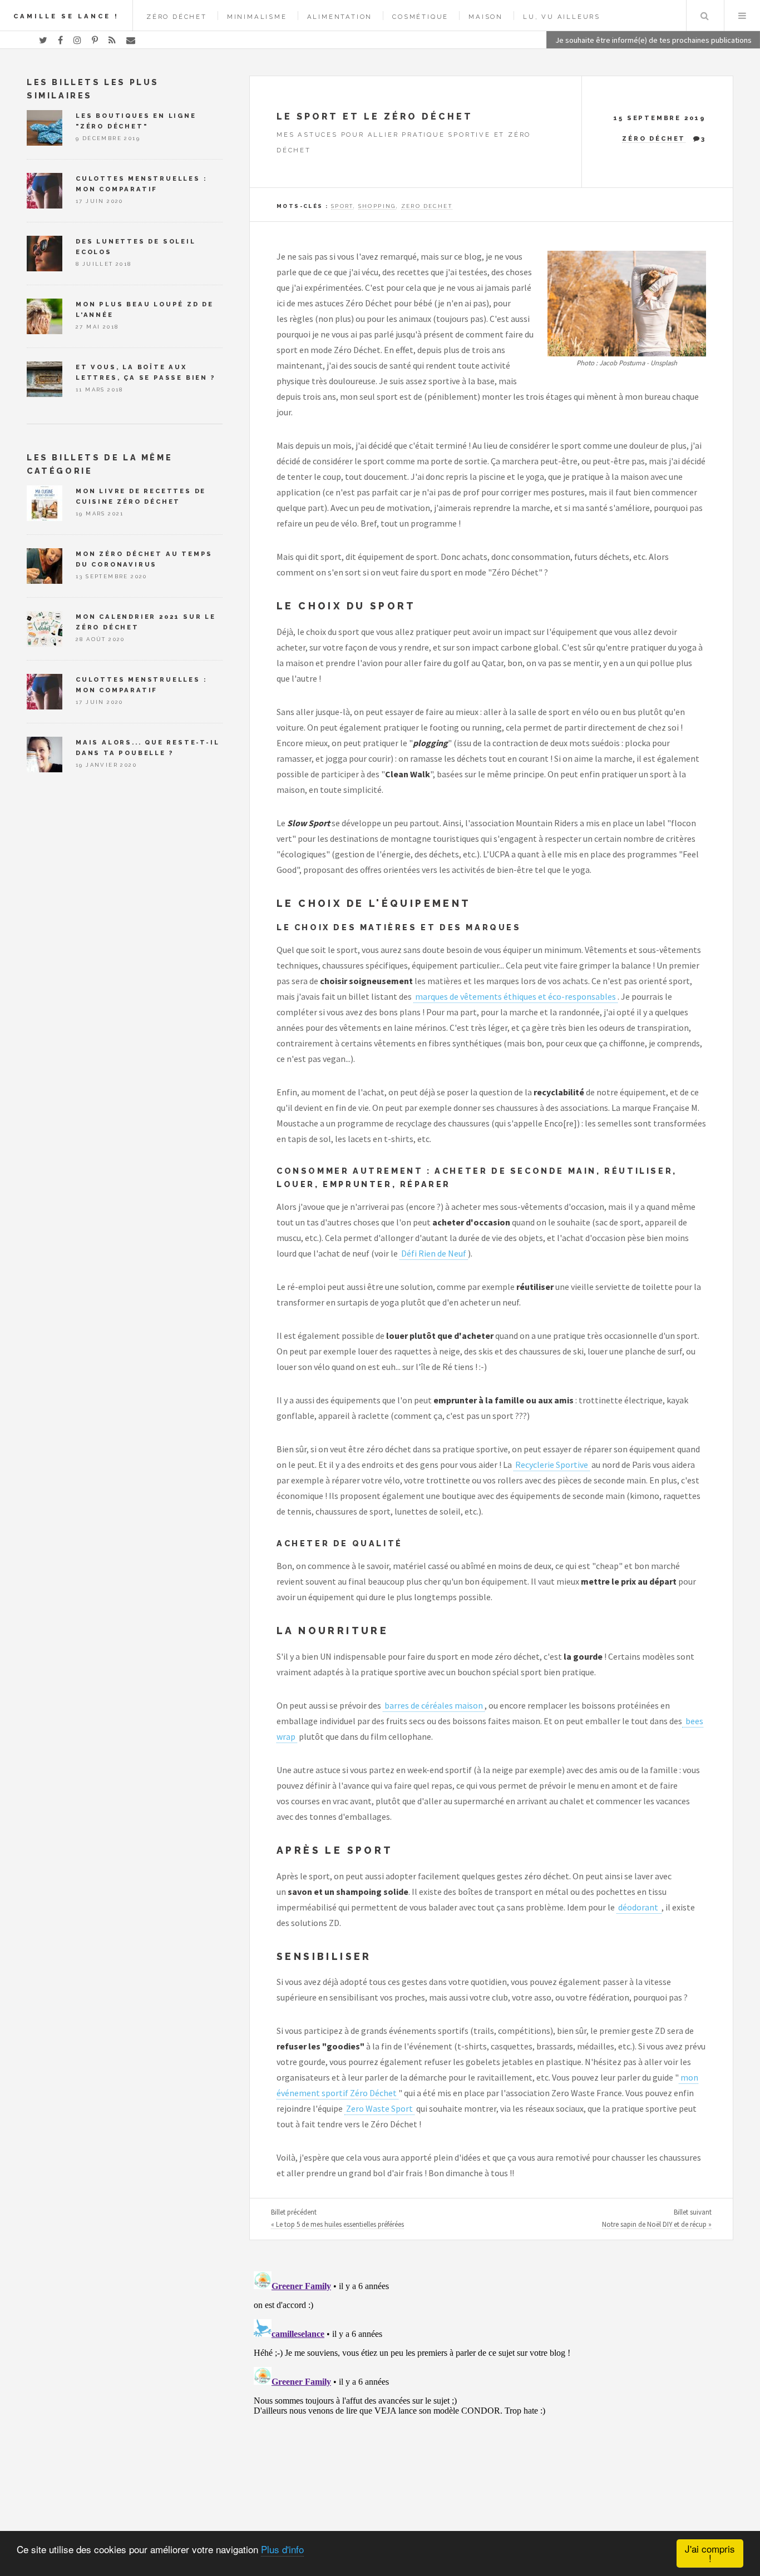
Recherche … (704, 16)
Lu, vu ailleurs (562, 17)
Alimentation (340, 17)
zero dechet (427, 206)
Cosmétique (420, 17)
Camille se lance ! (66, 16)
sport (342, 206)
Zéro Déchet (177, 17)
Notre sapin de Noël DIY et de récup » (657, 2224)
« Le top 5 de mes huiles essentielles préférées (337, 2224)
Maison (486, 17)
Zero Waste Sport (379, 2108)
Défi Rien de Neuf (434, 1253)
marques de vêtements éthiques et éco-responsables (515, 996)
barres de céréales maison (434, 1705)
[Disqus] (491, 2406)
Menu (742, 16)
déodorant (639, 1907)
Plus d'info (282, 2549)
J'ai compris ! (710, 2553)
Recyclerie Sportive (552, 1465)
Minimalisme (257, 17)
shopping (377, 206)
